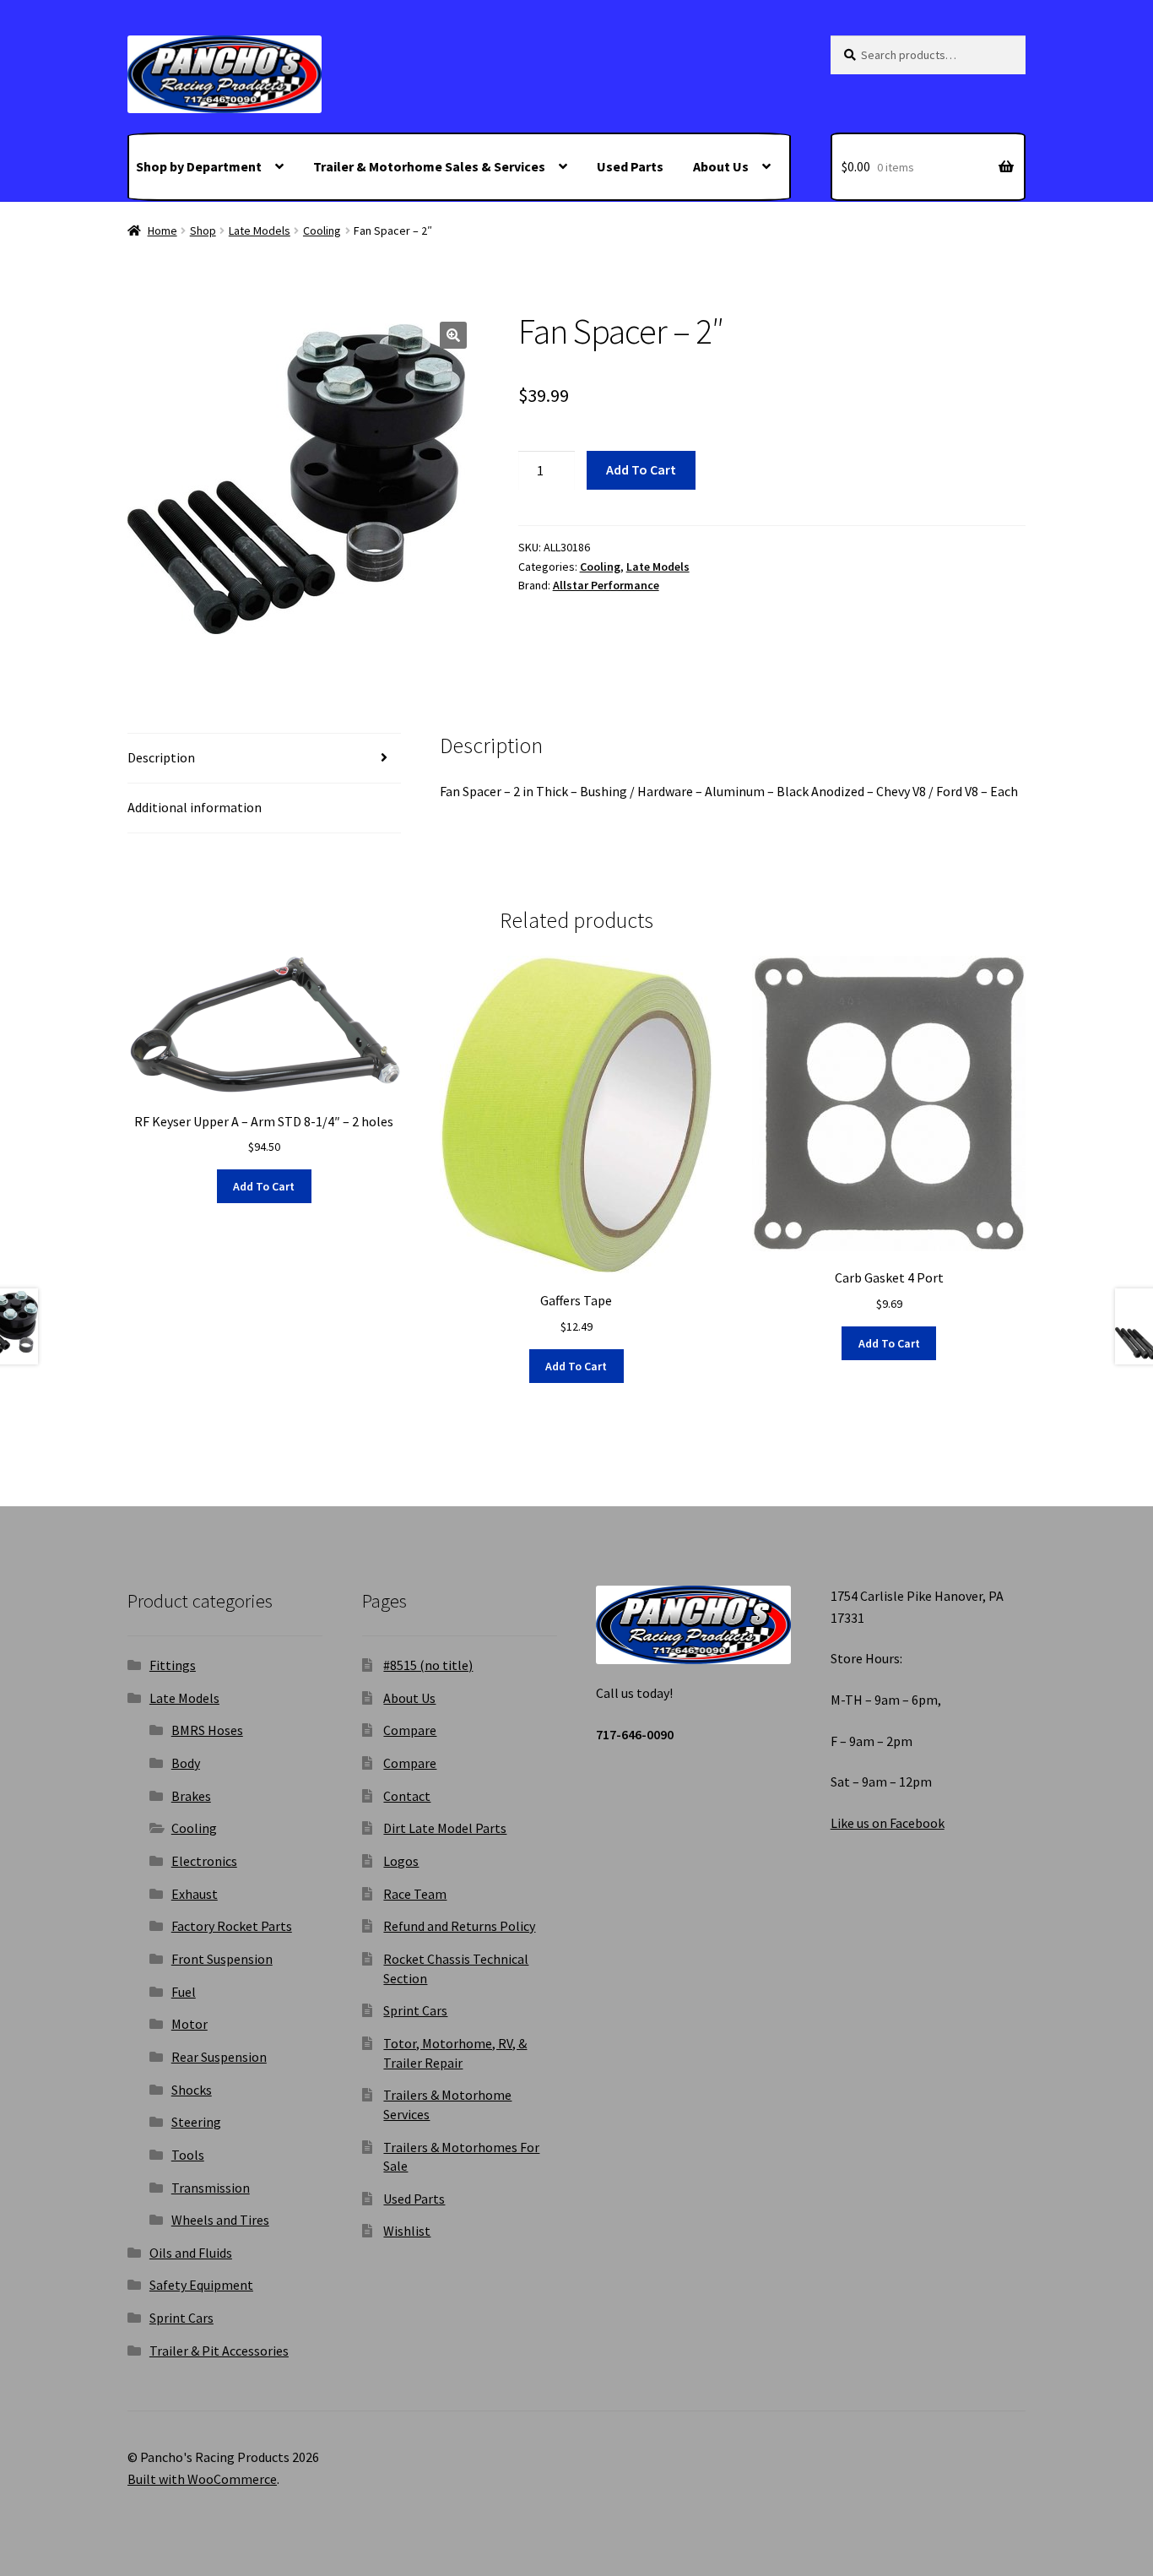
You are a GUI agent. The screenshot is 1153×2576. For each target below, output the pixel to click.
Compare (410, 1730)
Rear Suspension (219, 2057)
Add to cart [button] (264, 1186)
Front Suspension (222, 1959)
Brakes (191, 1796)
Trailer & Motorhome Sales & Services (429, 166)
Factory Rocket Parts (232, 1926)
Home (162, 230)
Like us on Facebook (888, 1823)
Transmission (211, 2188)
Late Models (260, 230)
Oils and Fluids (191, 2253)
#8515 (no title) (428, 1665)
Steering (196, 2122)
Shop (203, 230)
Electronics (204, 1861)
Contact (407, 1796)
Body (186, 1763)
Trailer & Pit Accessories (219, 2351)
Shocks (192, 2090)
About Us (721, 166)
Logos (401, 1861)
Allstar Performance (606, 585)
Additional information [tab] (195, 807)
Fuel (184, 1992)
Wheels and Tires (220, 2220)
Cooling (322, 230)
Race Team (415, 1894)
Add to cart (641, 469)
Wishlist (407, 2231)
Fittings (173, 1665)
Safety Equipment (201, 2285)
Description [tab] (161, 757)
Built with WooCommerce (202, 2479)
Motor (189, 2024)
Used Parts (630, 166)
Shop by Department (199, 166)
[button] (453, 335)
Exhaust (195, 1894)
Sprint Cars (181, 2318)
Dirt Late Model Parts (445, 1828)
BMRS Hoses (207, 1730)
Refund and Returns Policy (459, 1926)
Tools (188, 2155)
